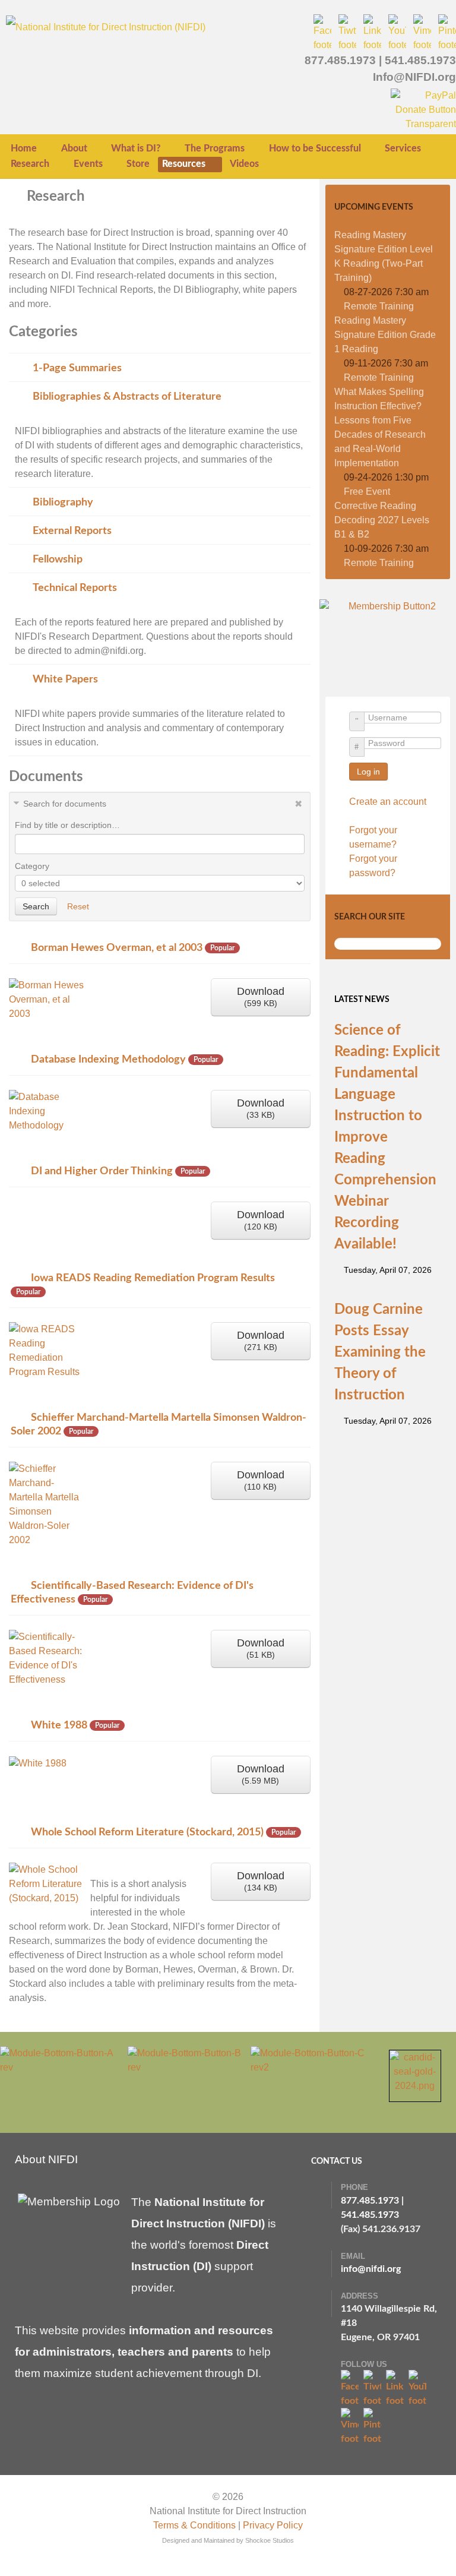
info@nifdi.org (371, 2269)
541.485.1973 (420, 60)
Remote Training (379, 306)
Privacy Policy (273, 2525)
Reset (78, 906)
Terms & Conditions (194, 2525)
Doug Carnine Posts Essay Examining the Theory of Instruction (380, 1352)
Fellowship (58, 559)
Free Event (367, 492)
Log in (368, 772)
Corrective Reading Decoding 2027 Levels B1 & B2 (382, 520)
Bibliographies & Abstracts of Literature (127, 396)
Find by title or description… (67, 825)
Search (36, 906)
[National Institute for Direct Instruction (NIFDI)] (106, 26)
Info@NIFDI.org (414, 77)
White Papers (65, 679)
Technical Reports (75, 588)
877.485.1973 (340, 60)
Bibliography (63, 502)
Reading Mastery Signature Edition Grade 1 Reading (385, 335)
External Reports (72, 531)
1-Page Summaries (77, 368)
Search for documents (65, 804)
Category (32, 866)
